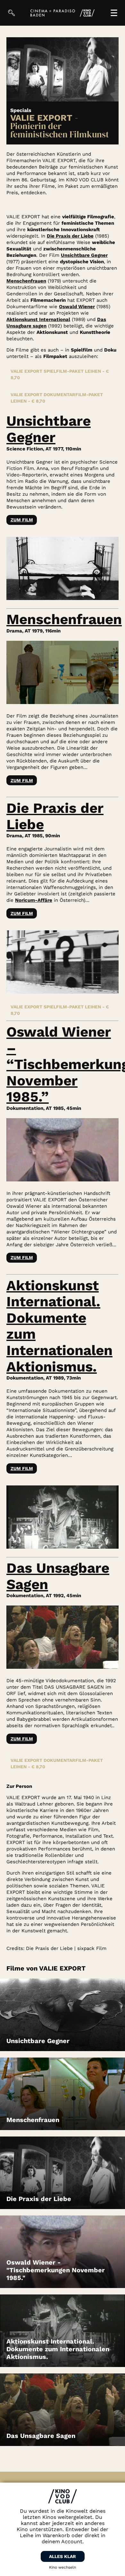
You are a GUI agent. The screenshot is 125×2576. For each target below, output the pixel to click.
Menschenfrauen (26, 281)
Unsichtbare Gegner (84, 255)
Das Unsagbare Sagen (58, 1576)
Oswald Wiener (77, 307)
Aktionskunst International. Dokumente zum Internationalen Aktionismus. (59, 1326)
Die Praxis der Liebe (70, 236)
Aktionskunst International (38, 319)
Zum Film (22, 520)
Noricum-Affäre (34, 900)
